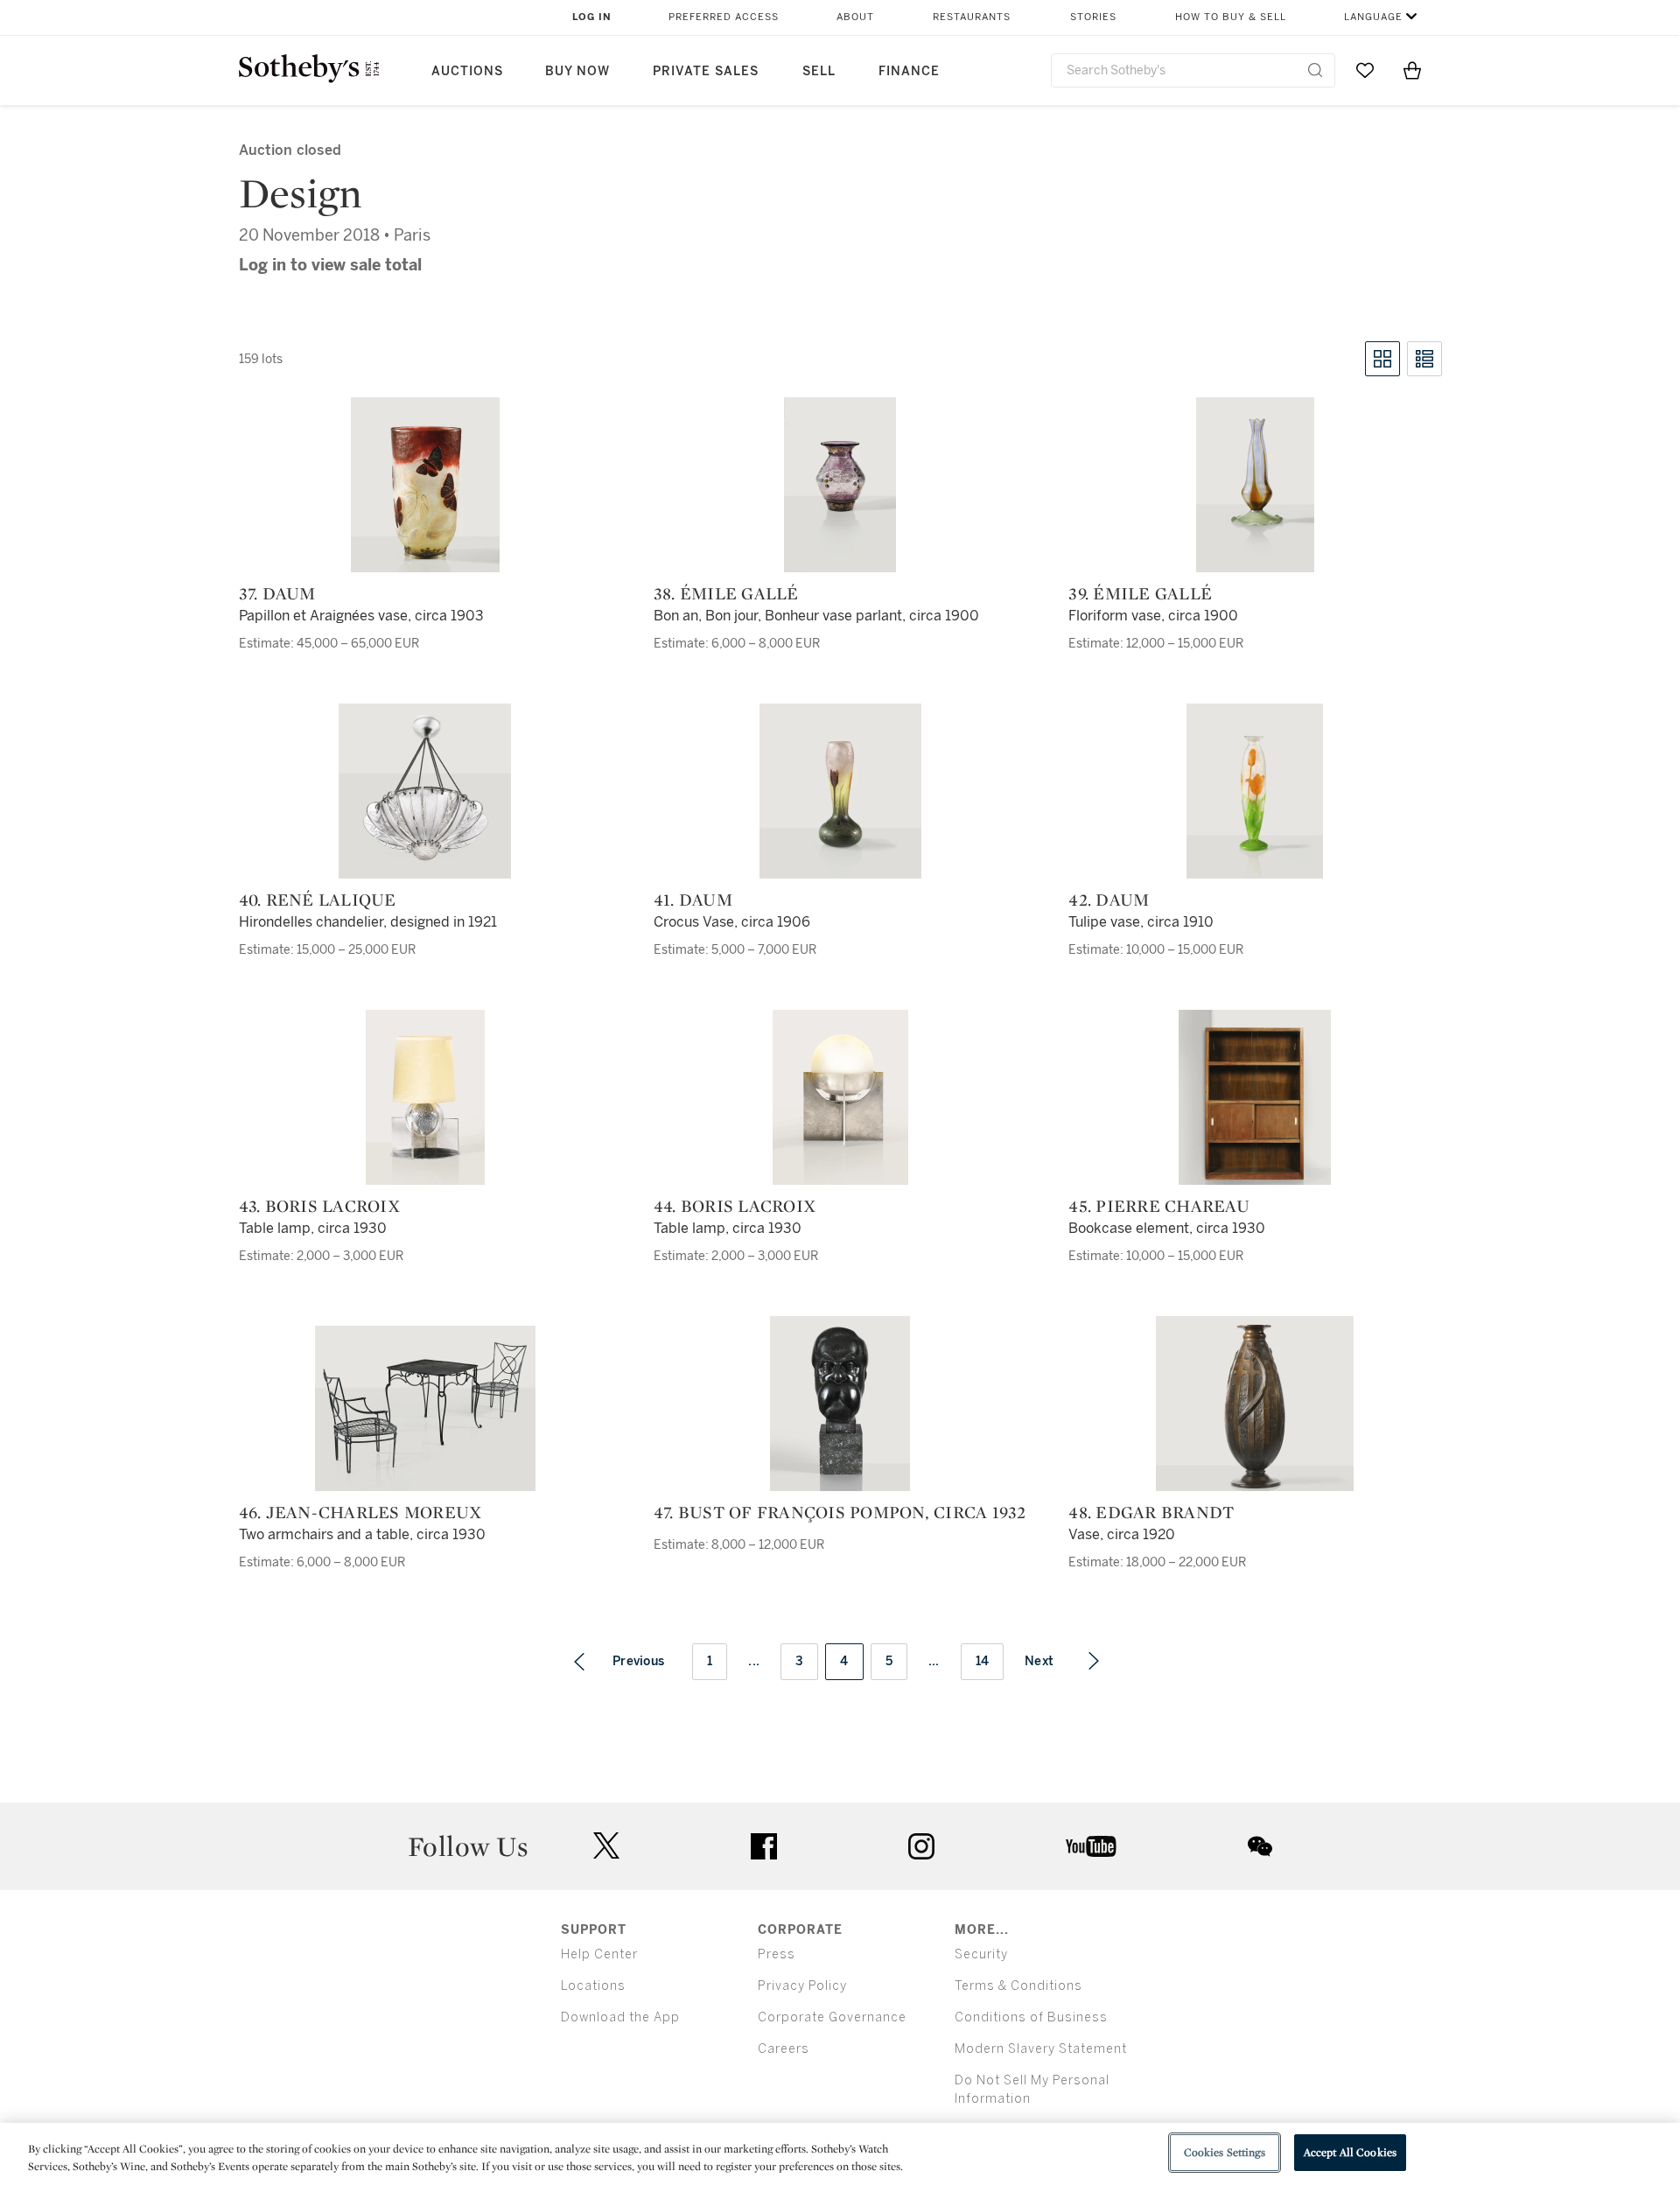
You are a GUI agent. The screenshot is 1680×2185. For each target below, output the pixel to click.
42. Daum (1109, 900)
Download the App (620, 2017)
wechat (1260, 1846)
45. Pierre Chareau (1159, 1206)
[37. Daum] (425, 485)
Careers (784, 2049)
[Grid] (1382, 359)
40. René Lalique (318, 900)
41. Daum (693, 900)
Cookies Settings (1225, 2152)
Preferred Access (724, 17)
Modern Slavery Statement (1041, 2049)
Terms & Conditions (1018, 1986)
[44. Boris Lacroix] (840, 1097)
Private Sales (706, 71)
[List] (1424, 359)
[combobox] (1193, 70)
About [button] (855, 17)
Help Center (599, 1954)
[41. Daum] (840, 791)
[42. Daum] (1255, 791)
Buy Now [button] (577, 71)
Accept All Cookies (1350, 2152)
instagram (921, 1846)
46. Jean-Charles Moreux (360, 1512)
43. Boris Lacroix (319, 1206)
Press (777, 1954)
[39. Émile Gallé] (1255, 485)
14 (983, 1661)
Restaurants (972, 17)
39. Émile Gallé (1140, 593)
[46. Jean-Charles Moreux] (425, 1408)
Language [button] (1373, 17)
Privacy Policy (802, 1986)
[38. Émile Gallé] (840, 485)
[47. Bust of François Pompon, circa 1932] (840, 1404)
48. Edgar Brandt (1151, 1512)
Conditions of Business (1031, 2017)
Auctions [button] (467, 71)
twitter (606, 1846)
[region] (840, 2154)
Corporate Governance (832, 2017)
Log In (592, 17)
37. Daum (277, 593)
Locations (593, 1986)
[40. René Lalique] (425, 791)
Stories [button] (1093, 17)
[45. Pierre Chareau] (1255, 1097)
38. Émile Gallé (726, 593)
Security (981, 1954)
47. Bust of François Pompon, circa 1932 (840, 1512)
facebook (764, 1846)
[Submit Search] (1315, 70)
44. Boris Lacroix (735, 1206)
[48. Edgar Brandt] (1255, 1404)
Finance (909, 71)
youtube (1091, 1846)
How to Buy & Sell (1231, 17)
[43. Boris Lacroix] (425, 1097)
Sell (819, 71)
